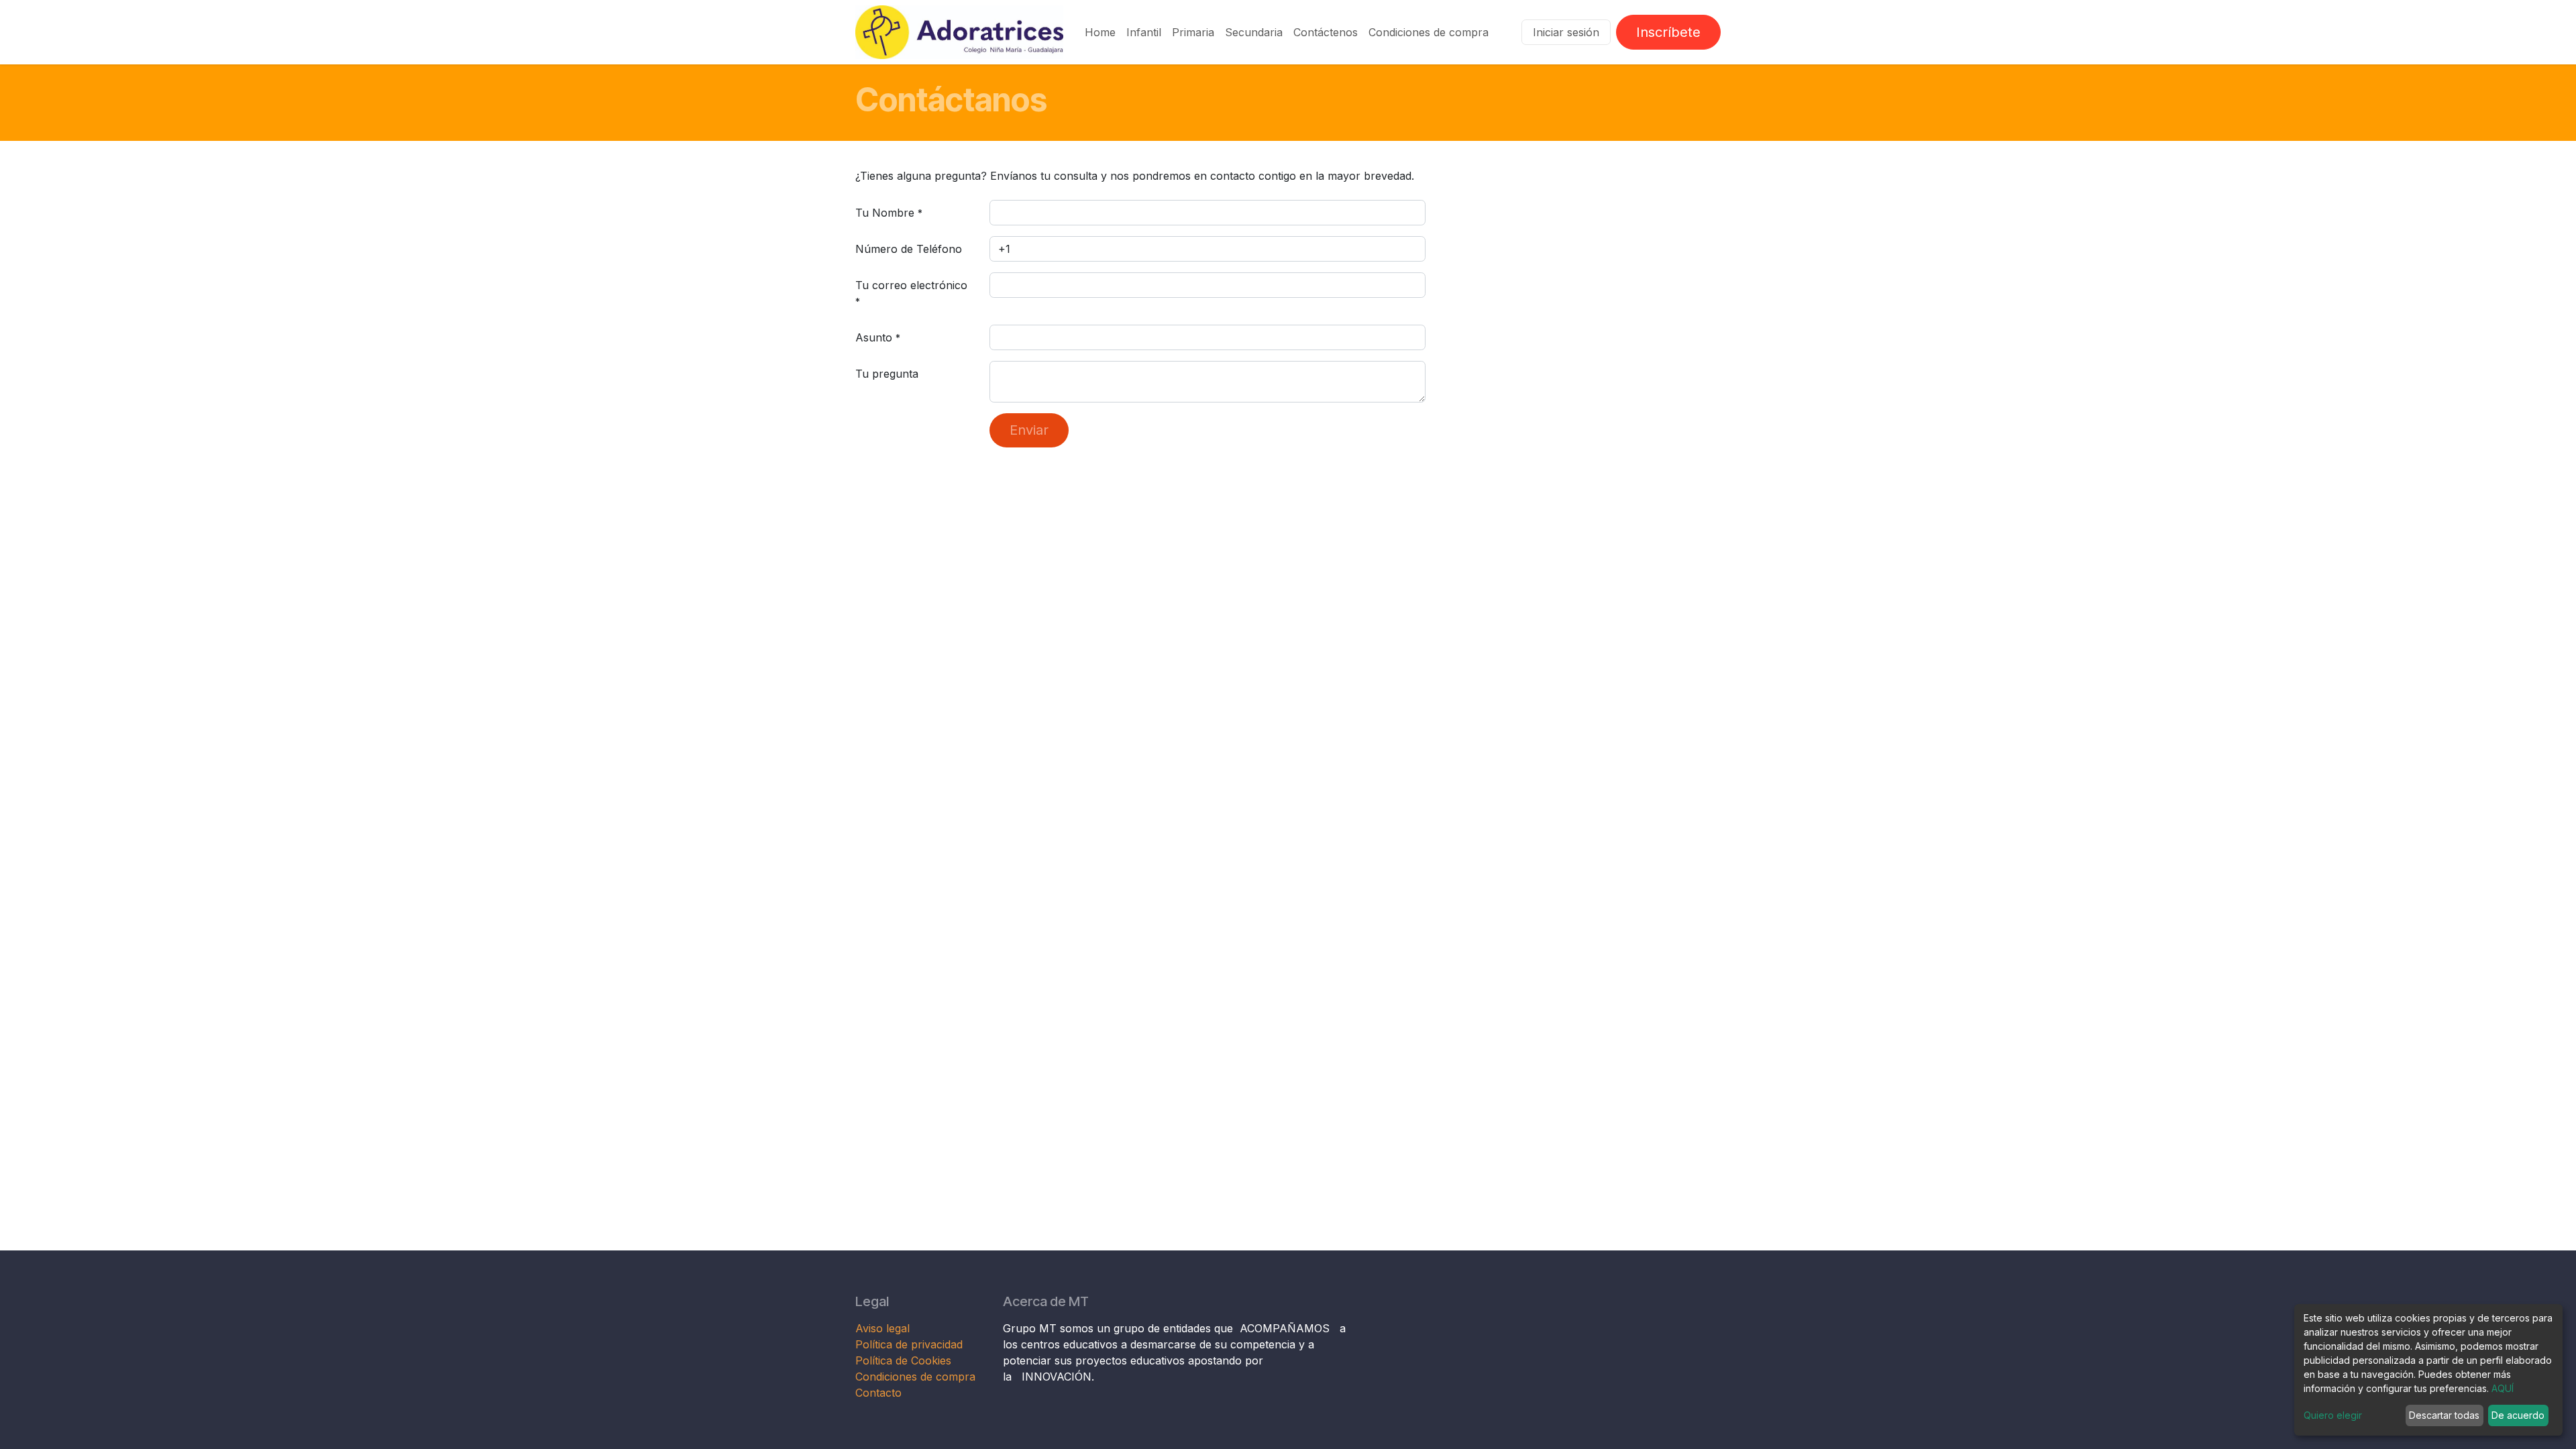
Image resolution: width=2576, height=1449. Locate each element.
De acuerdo (2518, 1415)
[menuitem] (1100, 32)
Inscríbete (1668, 32)
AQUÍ (2503, 1388)
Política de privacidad (909, 1344)
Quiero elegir (2333, 1415)
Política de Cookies (903, 1360)
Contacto (878, 1393)
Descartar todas (2444, 1415)
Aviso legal (884, 1328)
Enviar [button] (1029, 430)
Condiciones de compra (915, 1377)
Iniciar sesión (1566, 32)
